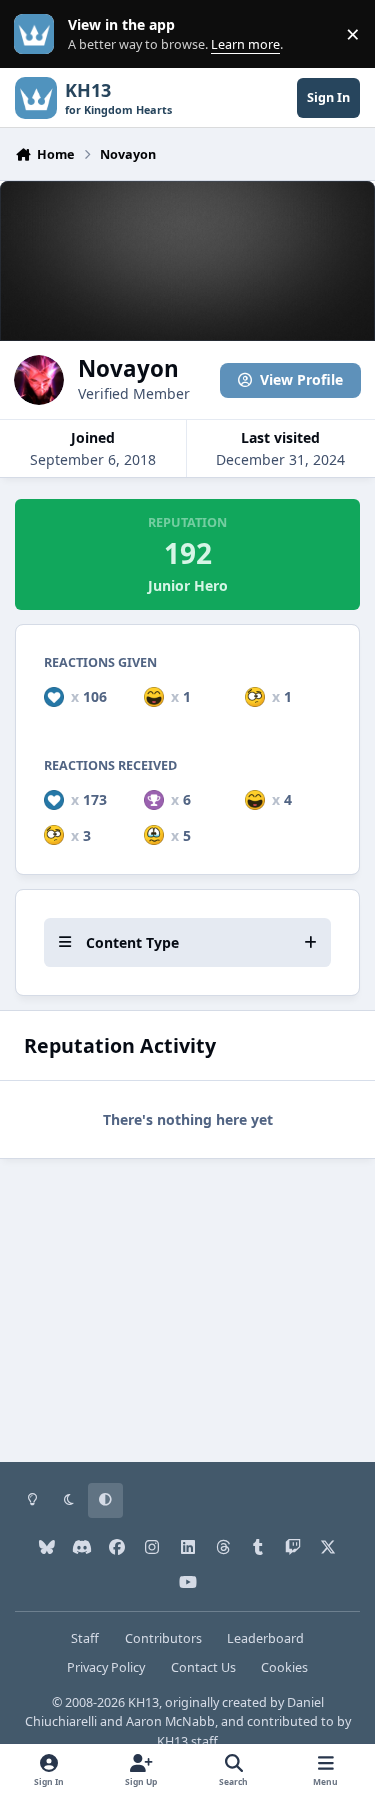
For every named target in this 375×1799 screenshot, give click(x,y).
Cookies (284, 1667)
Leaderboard (265, 1638)
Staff (85, 1638)
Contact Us (203, 1667)
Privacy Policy (106, 1667)
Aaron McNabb (170, 1721)
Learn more (38, 34)
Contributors (163, 1638)
